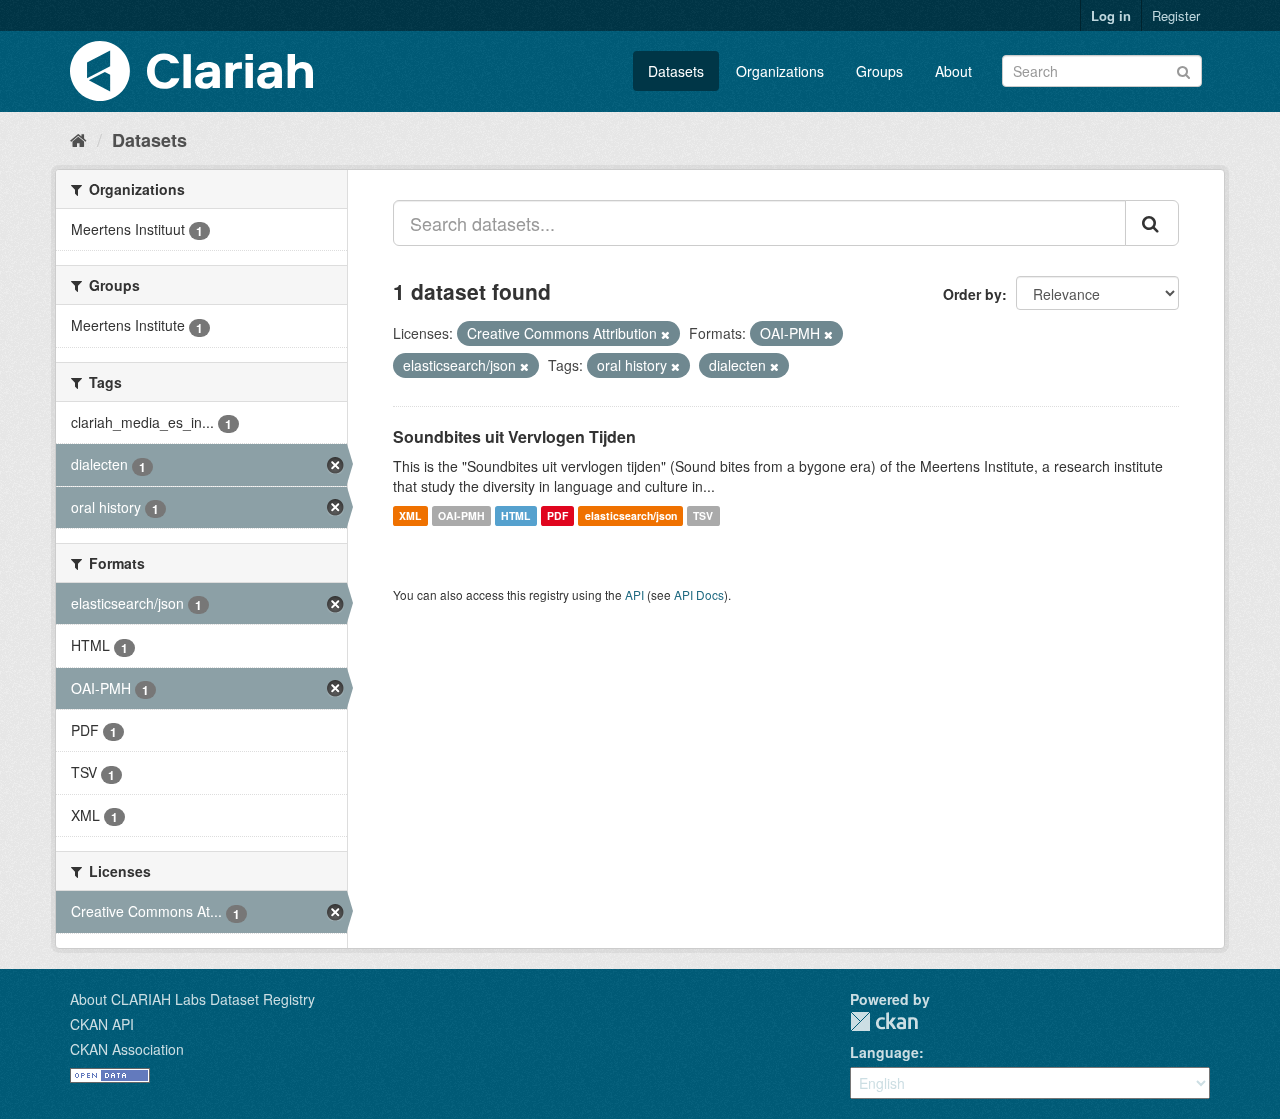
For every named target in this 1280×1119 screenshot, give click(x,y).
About (953, 71)
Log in (1111, 15)
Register (1176, 15)
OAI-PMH (461, 515)
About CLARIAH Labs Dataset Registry (192, 999)
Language (884, 1052)
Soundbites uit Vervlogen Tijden (514, 436)
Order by (972, 294)
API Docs (699, 594)
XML (410, 515)
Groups (879, 71)
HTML (515, 515)
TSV (703, 515)
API (634, 594)
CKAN (884, 1021)
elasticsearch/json (631, 515)
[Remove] (665, 334)
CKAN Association (127, 1049)
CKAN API (102, 1024)
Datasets (676, 71)
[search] (1152, 223)
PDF (557, 515)
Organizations (780, 71)
